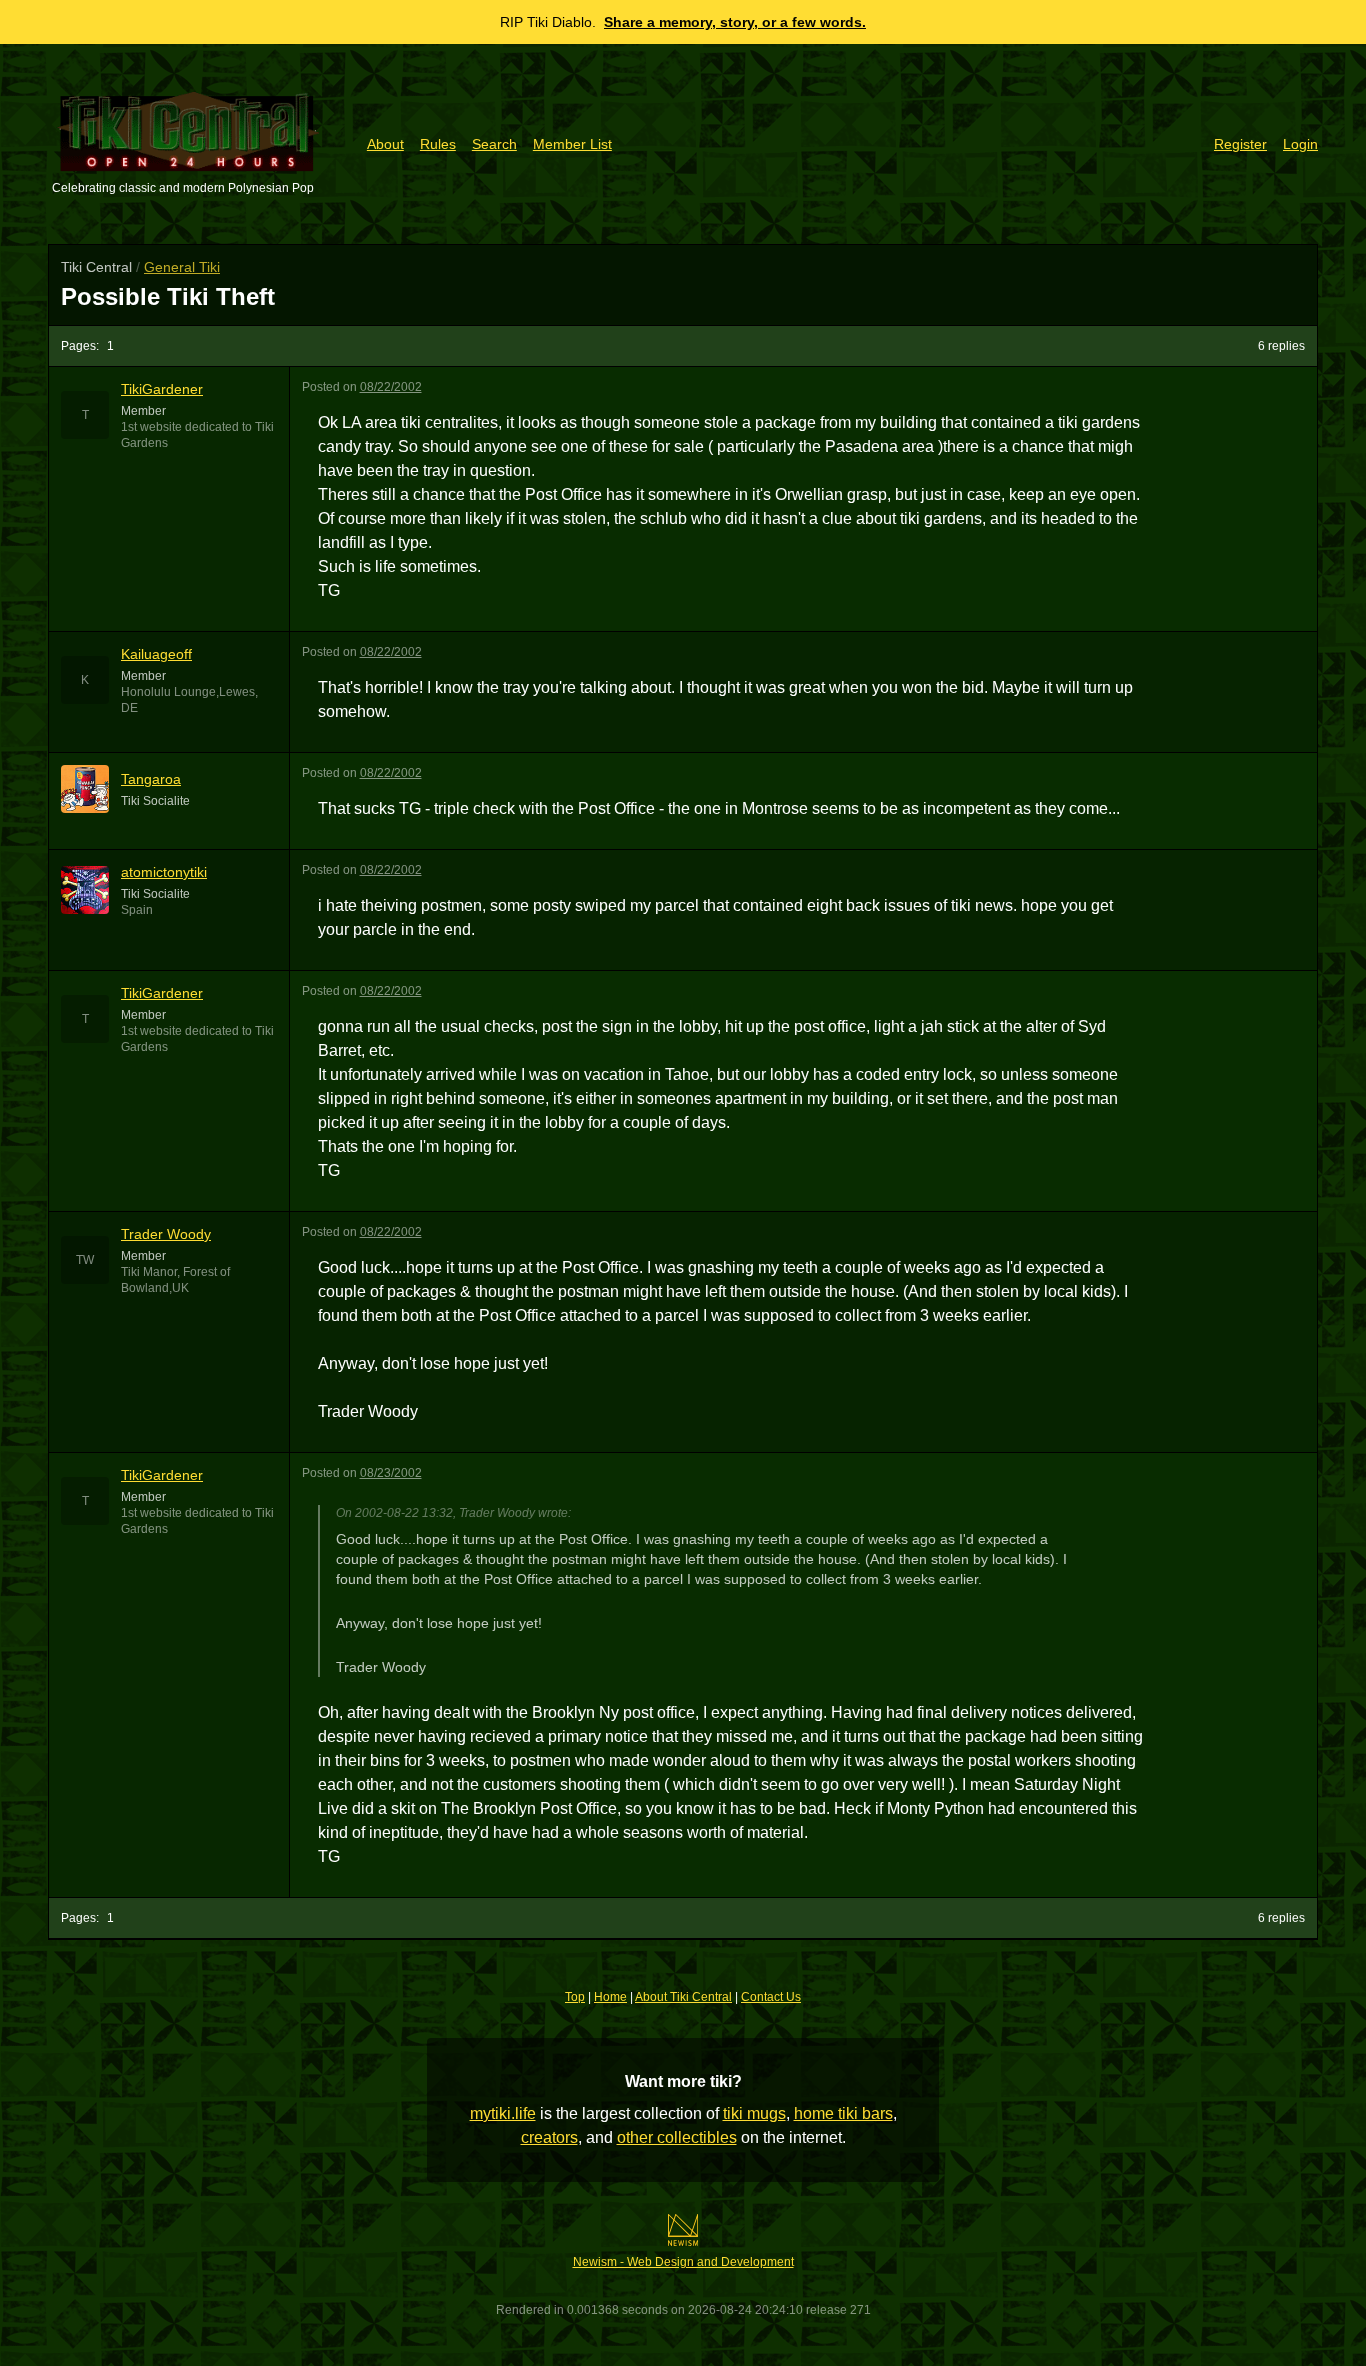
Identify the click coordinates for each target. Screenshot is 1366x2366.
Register (1240, 144)
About (385, 144)
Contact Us (771, 1997)
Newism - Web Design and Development (683, 2262)
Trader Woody (166, 1234)
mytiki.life (503, 2113)
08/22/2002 (391, 387)
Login (1300, 144)
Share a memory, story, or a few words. (735, 22)
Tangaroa (151, 779)
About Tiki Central (683, 1997)
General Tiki (182, 267)
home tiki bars (843, 2113)
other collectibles (677, 2137)
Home (610, 1997)
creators (549, 2137)
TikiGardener (162, 389)
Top (575, 1997)
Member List (572, 144)
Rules (438, 144)
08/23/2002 (391, 1473)
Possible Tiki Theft (168, 296)
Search (494, 144)
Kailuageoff (156, 654)
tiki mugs (754, 2113)
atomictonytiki (164, 872)
